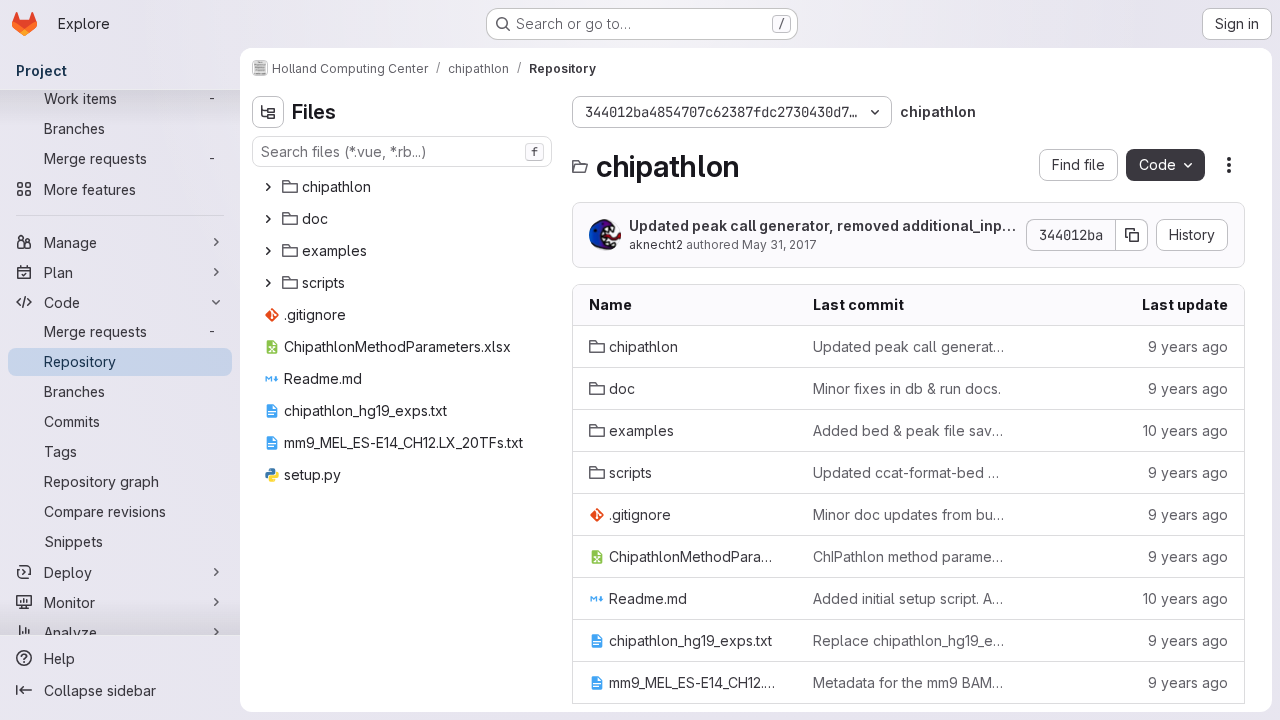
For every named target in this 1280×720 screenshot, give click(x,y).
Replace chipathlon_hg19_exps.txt (909, 640)
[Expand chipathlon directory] (268, 187)
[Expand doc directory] (268, 219)
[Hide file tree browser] (268, 112)
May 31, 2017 (779, 244)
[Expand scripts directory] (268, 283)
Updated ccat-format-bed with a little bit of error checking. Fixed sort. (909, 472)
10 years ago (1185, 430)
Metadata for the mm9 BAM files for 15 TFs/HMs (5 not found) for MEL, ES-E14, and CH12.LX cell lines (909, 682)
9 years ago (1188, 346)
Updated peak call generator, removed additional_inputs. (822, 226)
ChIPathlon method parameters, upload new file (909, 556)
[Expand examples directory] (268, 251)
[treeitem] (404, 187)
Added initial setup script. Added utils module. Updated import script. (909, 598)
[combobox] (402, 151)
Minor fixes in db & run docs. (907, 388)
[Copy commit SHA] (1132, 235)
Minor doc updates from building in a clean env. (909, 514)
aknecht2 (656, 244)
